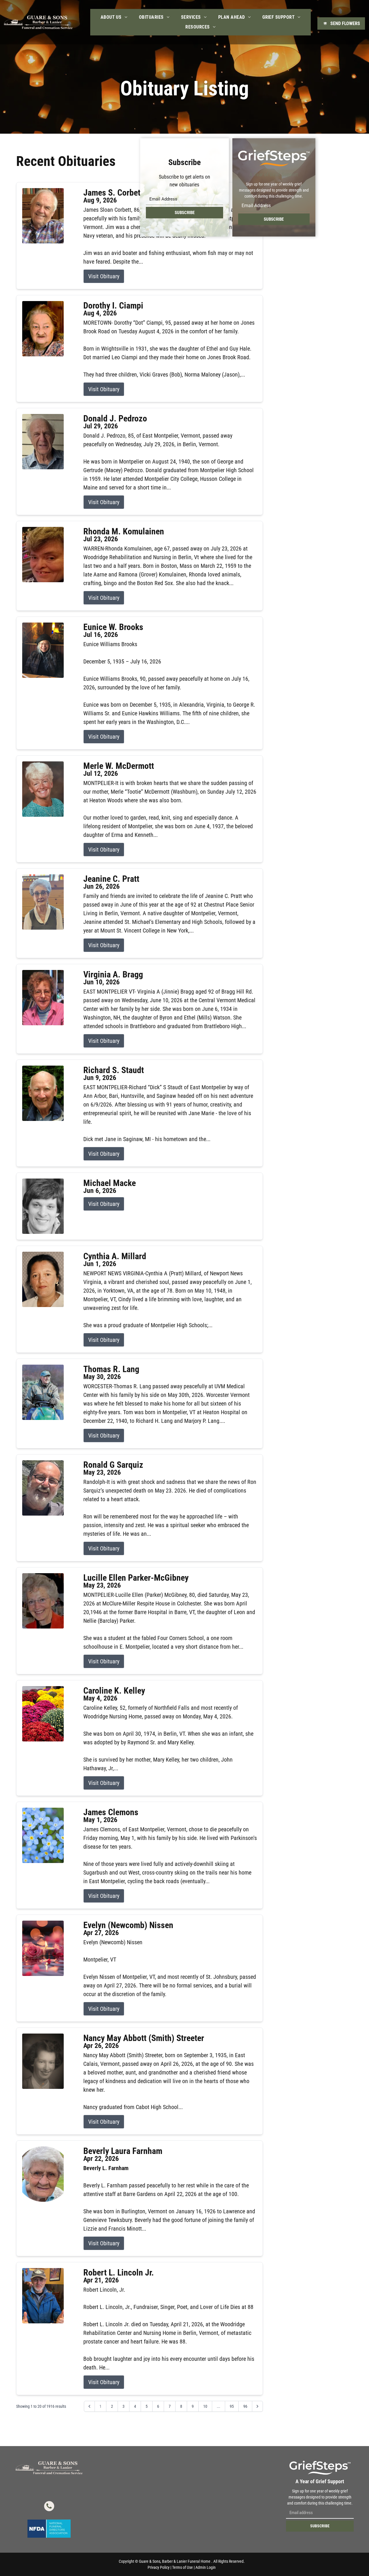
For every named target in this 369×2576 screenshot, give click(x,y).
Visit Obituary (104, 276)
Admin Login (206, 2567)
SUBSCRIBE (185, 213)
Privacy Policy (159, 2567)
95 (232, 2406)
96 (245, 2406)
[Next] (257, 2406)
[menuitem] (114, 17)
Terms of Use (182, 2567)
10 (205, 2406)
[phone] (49, 2507)
